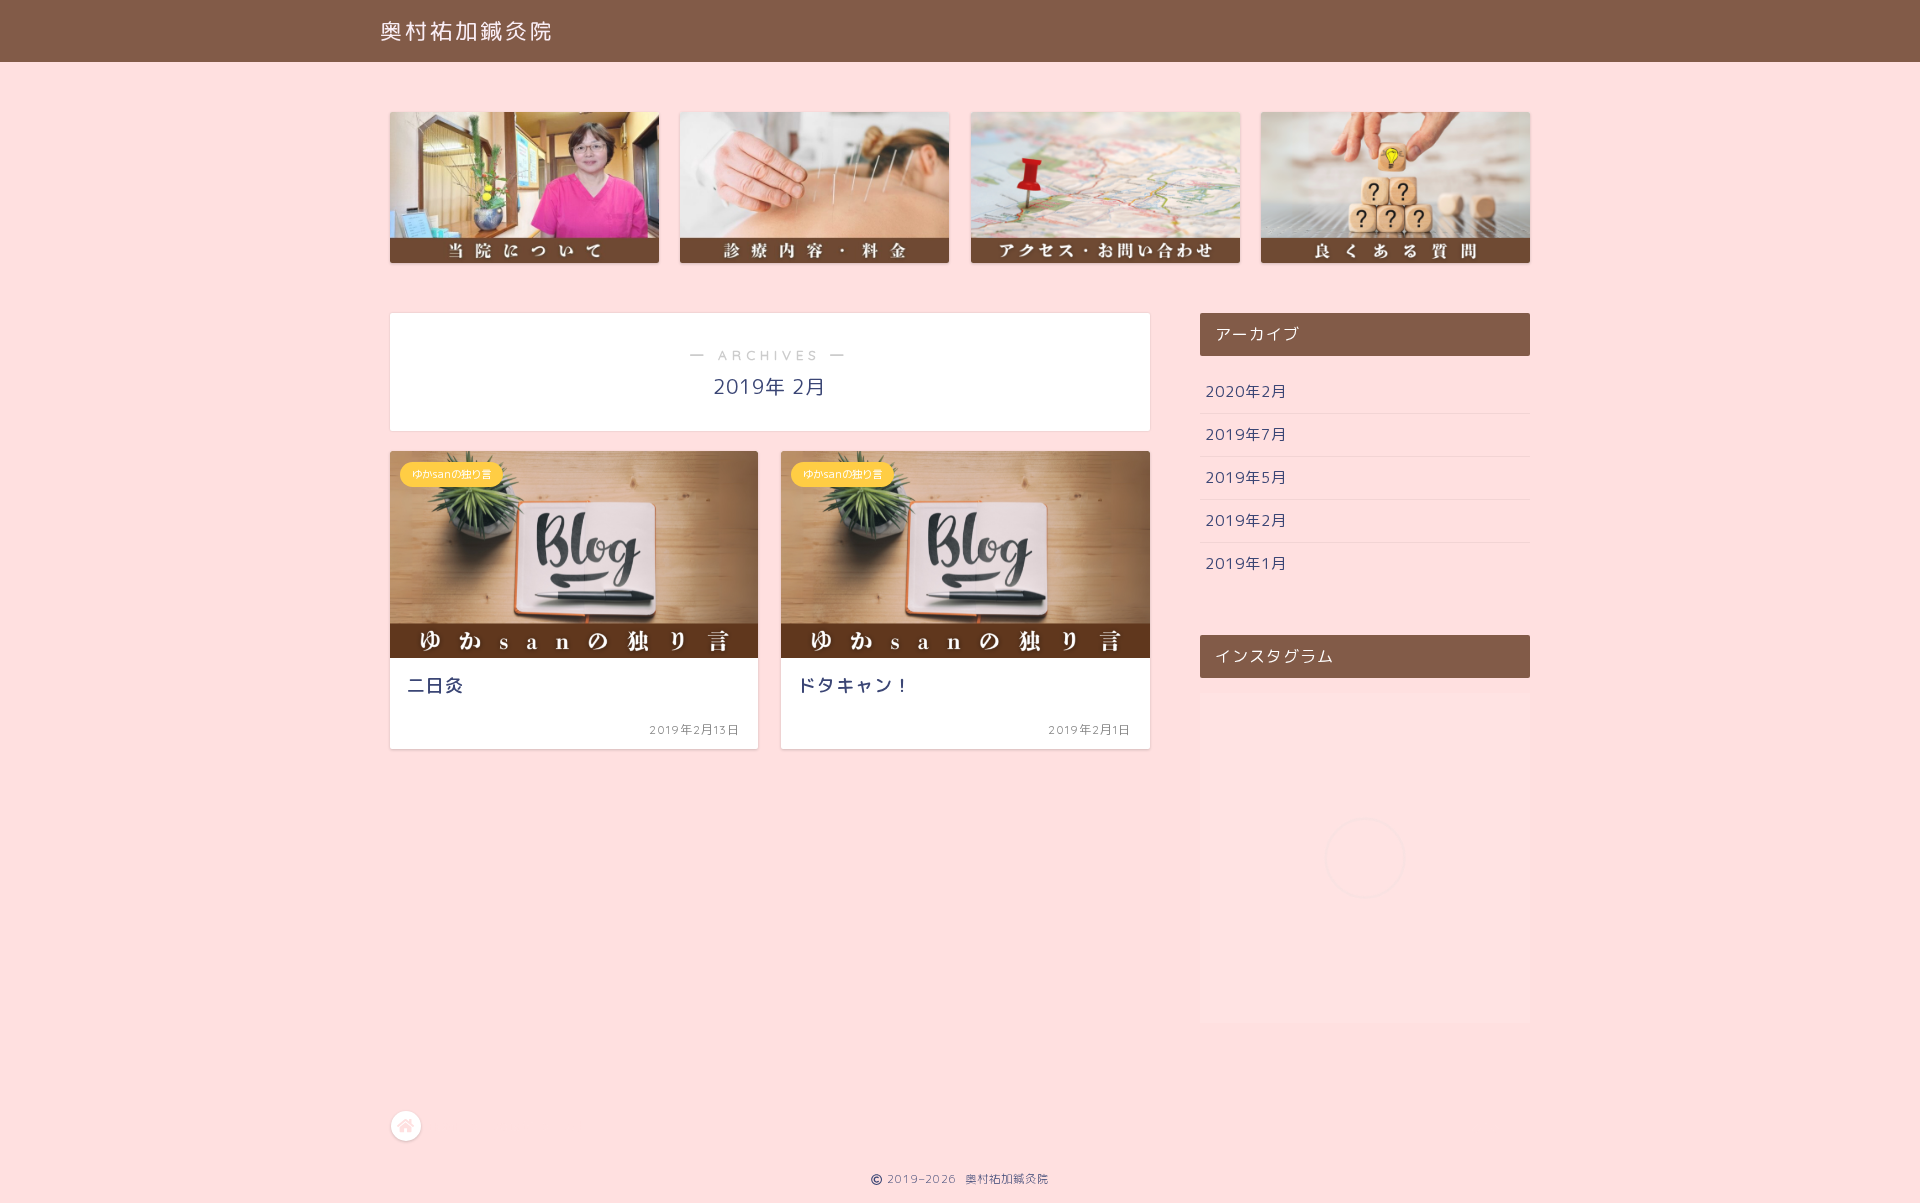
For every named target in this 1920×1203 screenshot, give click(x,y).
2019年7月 (1246, 434)
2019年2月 (1246, 520)
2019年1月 (1246, 563)
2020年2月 (1246, 391)
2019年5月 (1246, 477)
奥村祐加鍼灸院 (467, 30)
